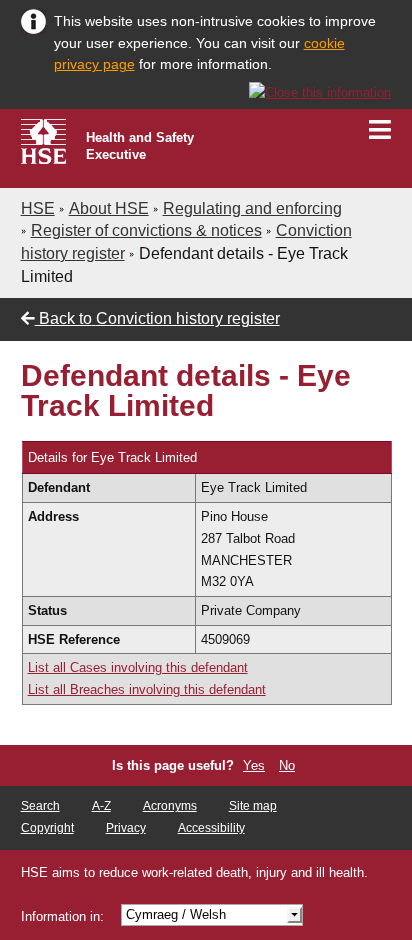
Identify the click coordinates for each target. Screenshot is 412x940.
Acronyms (170, 806)
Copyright (47, 828)
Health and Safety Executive (140, 146)
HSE (38, 208)
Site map (253, 806)
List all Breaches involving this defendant (147, 689)
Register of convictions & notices (146, 230)
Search (40, 806)
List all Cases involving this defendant (138, 667)
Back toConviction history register (157, 318)
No (287, 765)
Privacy (126, 828)
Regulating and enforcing (252, 208)
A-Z (101, 806)
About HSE (109, 208)
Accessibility (211, 828)
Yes (254, 765)
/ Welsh (176, 914)
